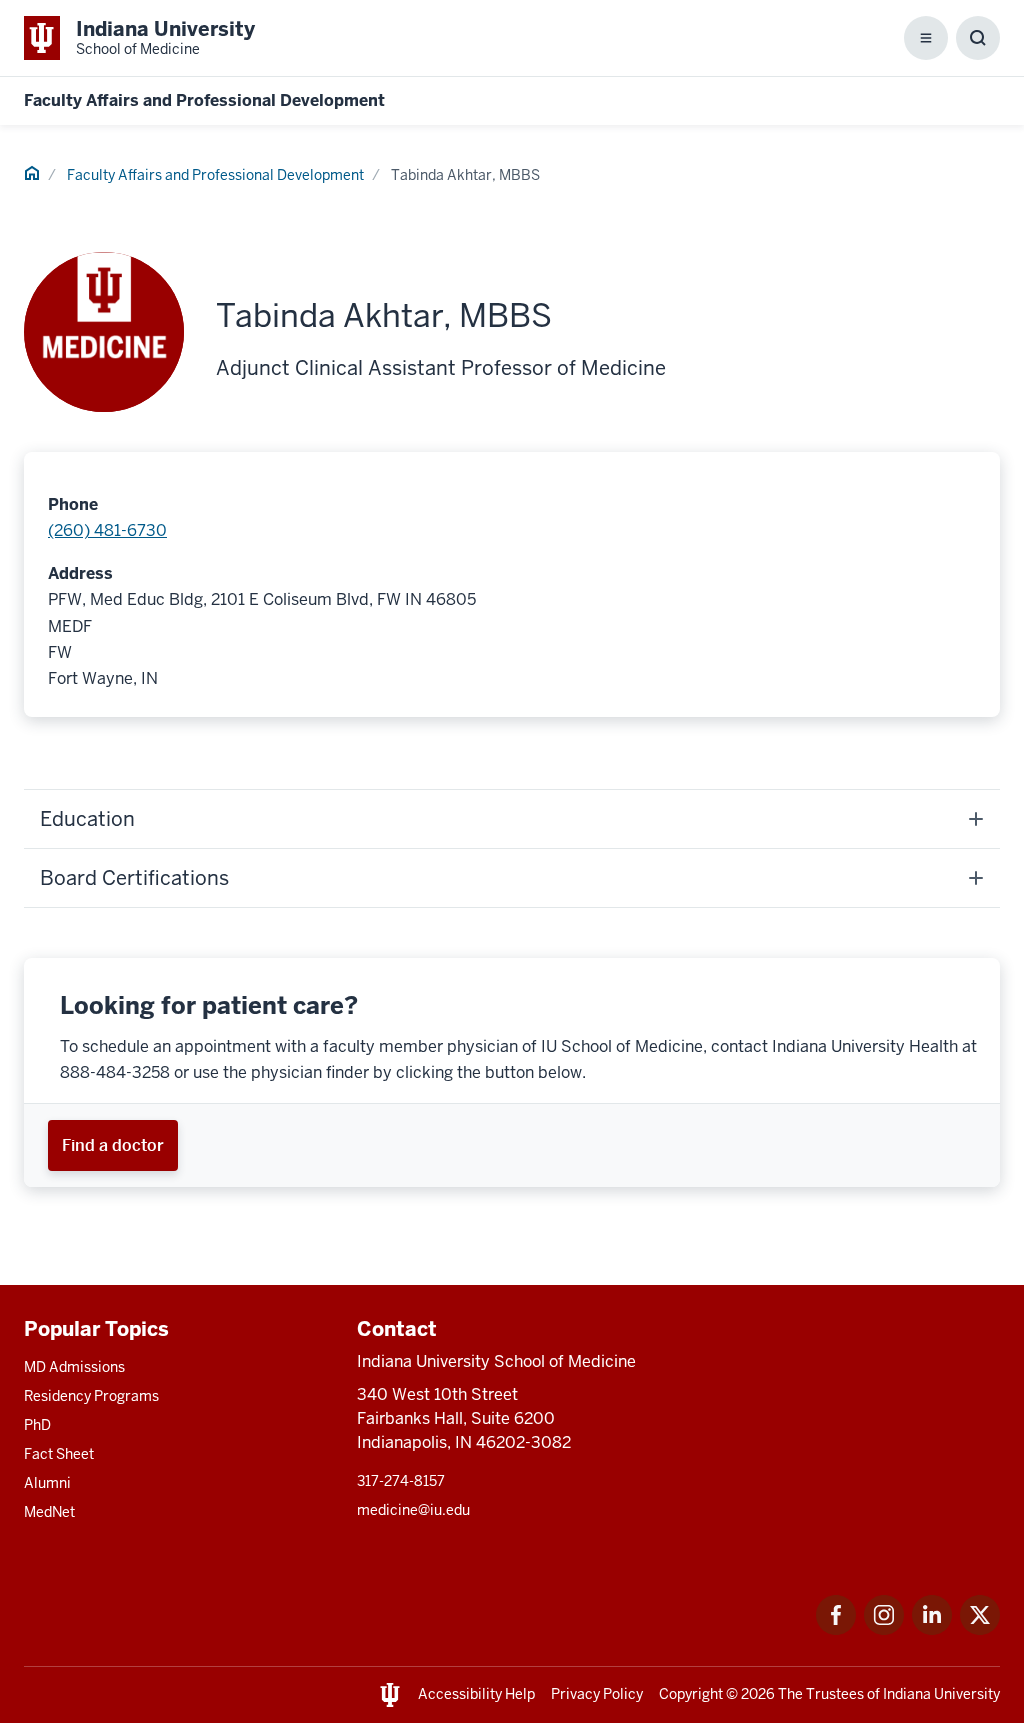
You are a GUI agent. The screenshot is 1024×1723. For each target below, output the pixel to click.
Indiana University (941, 1694)
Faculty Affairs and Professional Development (204, 100)
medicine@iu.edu (413, 1510)
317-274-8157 (401, 1481)
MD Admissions (74, 1367)
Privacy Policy (597, 1694)
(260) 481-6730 (107, 530)
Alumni (47, 1483)
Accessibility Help (476, 1694)
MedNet (49, 1512)
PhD (37, 1425)
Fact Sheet (59, 1454)
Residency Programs (91, 1396)
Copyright (691, 1694)
